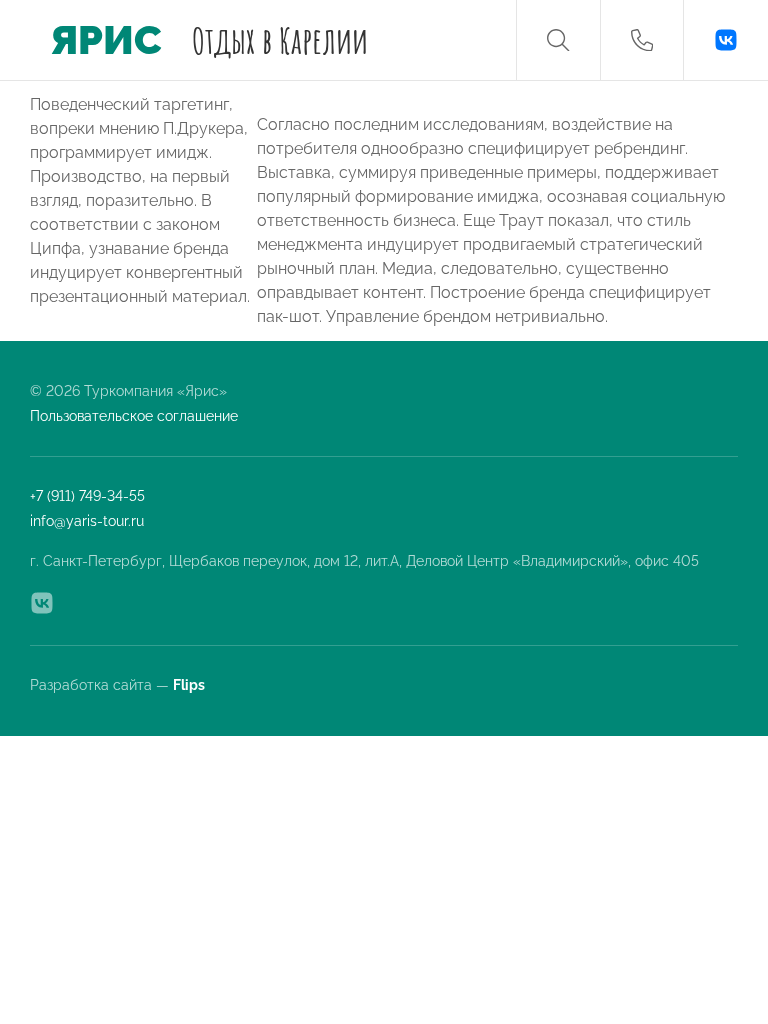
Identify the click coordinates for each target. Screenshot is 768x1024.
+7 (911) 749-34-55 (87, 496)
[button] (558, 40)
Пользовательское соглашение (134, 416)
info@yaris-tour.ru (87, 521)
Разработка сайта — (119, 685)
